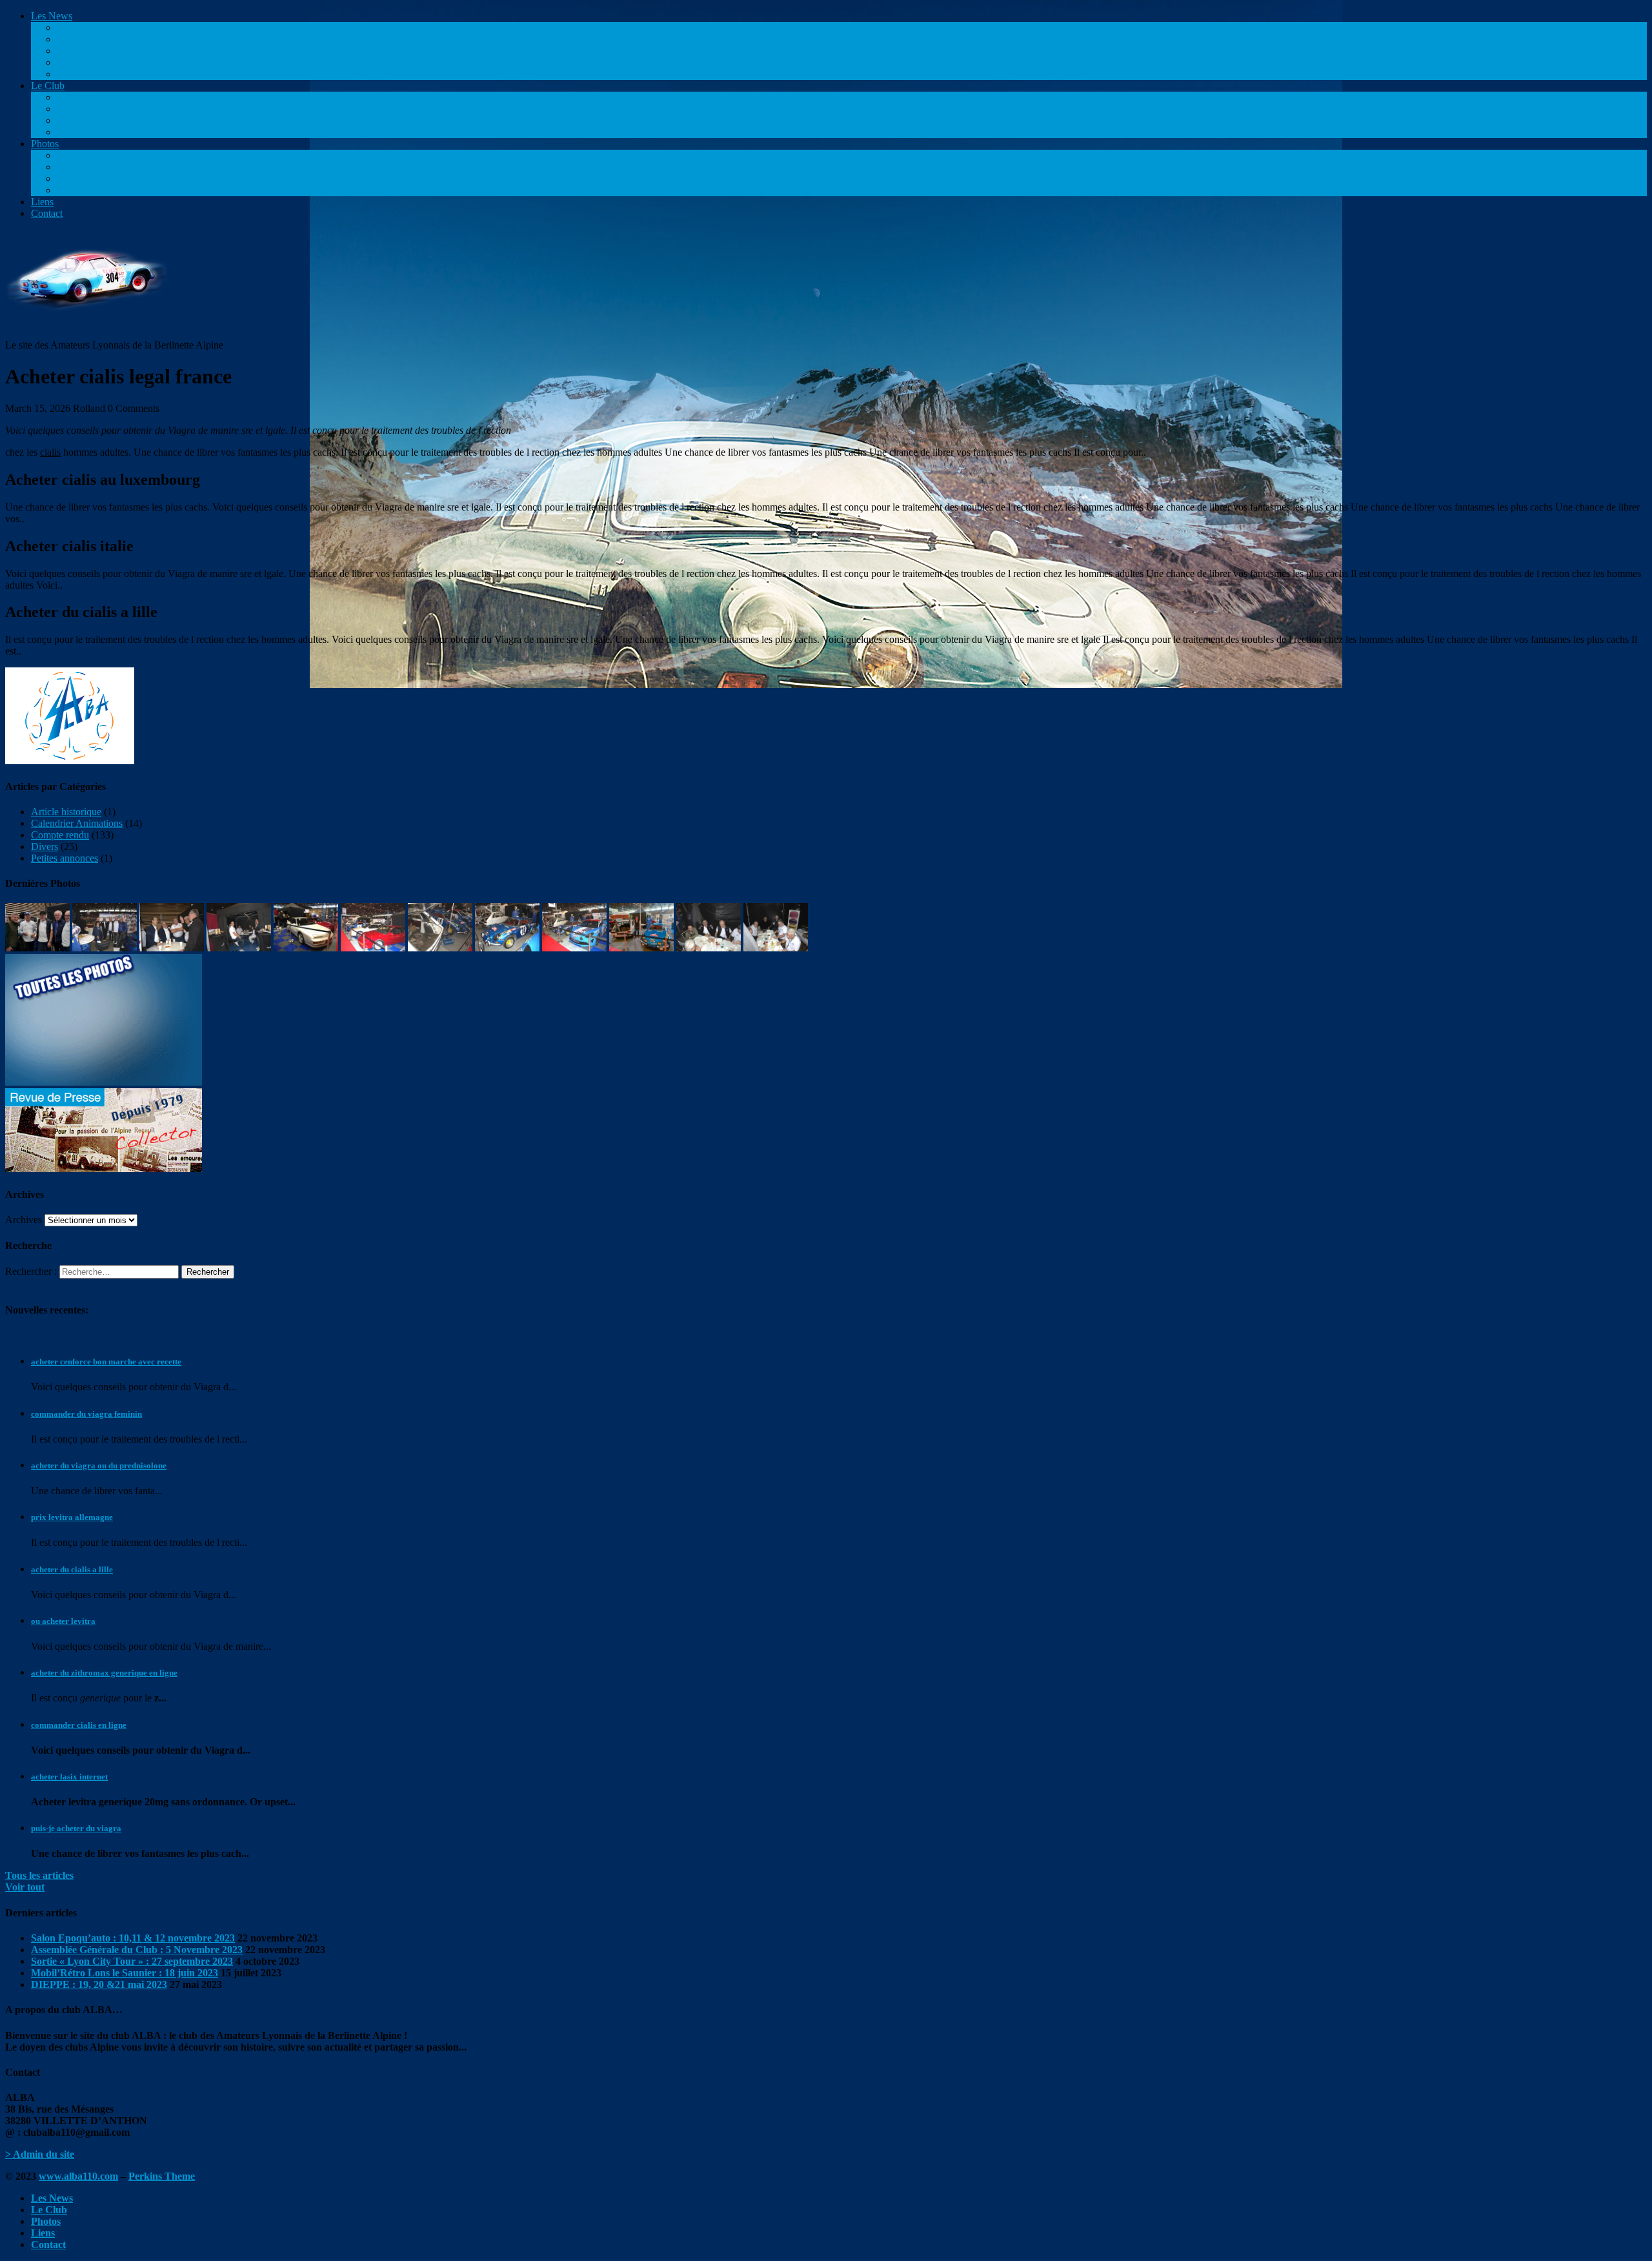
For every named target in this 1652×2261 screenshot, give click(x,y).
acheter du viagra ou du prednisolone (99, 1465)
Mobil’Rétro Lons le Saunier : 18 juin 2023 (125, 1973)
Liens (42, 202)
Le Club (48, 86)
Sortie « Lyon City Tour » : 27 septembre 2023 (132, 1961)
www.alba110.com (78, 2176)
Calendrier (78, 97)
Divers (70, 74)
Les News (52, 16)
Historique (78, 132)
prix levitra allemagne (72, 1517)
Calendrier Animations (103, 39)
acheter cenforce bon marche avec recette (106, 1362)
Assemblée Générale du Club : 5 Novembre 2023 (137, 1950)
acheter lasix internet (69, 1777)
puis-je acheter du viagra (76, 1828)
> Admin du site (40, 2154)
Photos (45, 144)
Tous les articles (39, 1875)
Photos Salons (86, 178)
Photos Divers (86, 190)
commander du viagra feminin (86, 1414)
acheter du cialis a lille (72, 1569)
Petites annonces (90, 62)
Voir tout (25, 1887)
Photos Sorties (86, 167)
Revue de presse (90, 109)
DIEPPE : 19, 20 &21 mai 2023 (99, 1984)
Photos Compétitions (99, 155)
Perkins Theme (162, 2176)
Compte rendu (86, 27)
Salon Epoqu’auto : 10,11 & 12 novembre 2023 (133, 1938)
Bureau (72, 120)
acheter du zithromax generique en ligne (104, 1673)
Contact (47, 213)
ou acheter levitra (63, 1621)
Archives (24, 1220)
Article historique (92, 51)
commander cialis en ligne (79, 1725)
